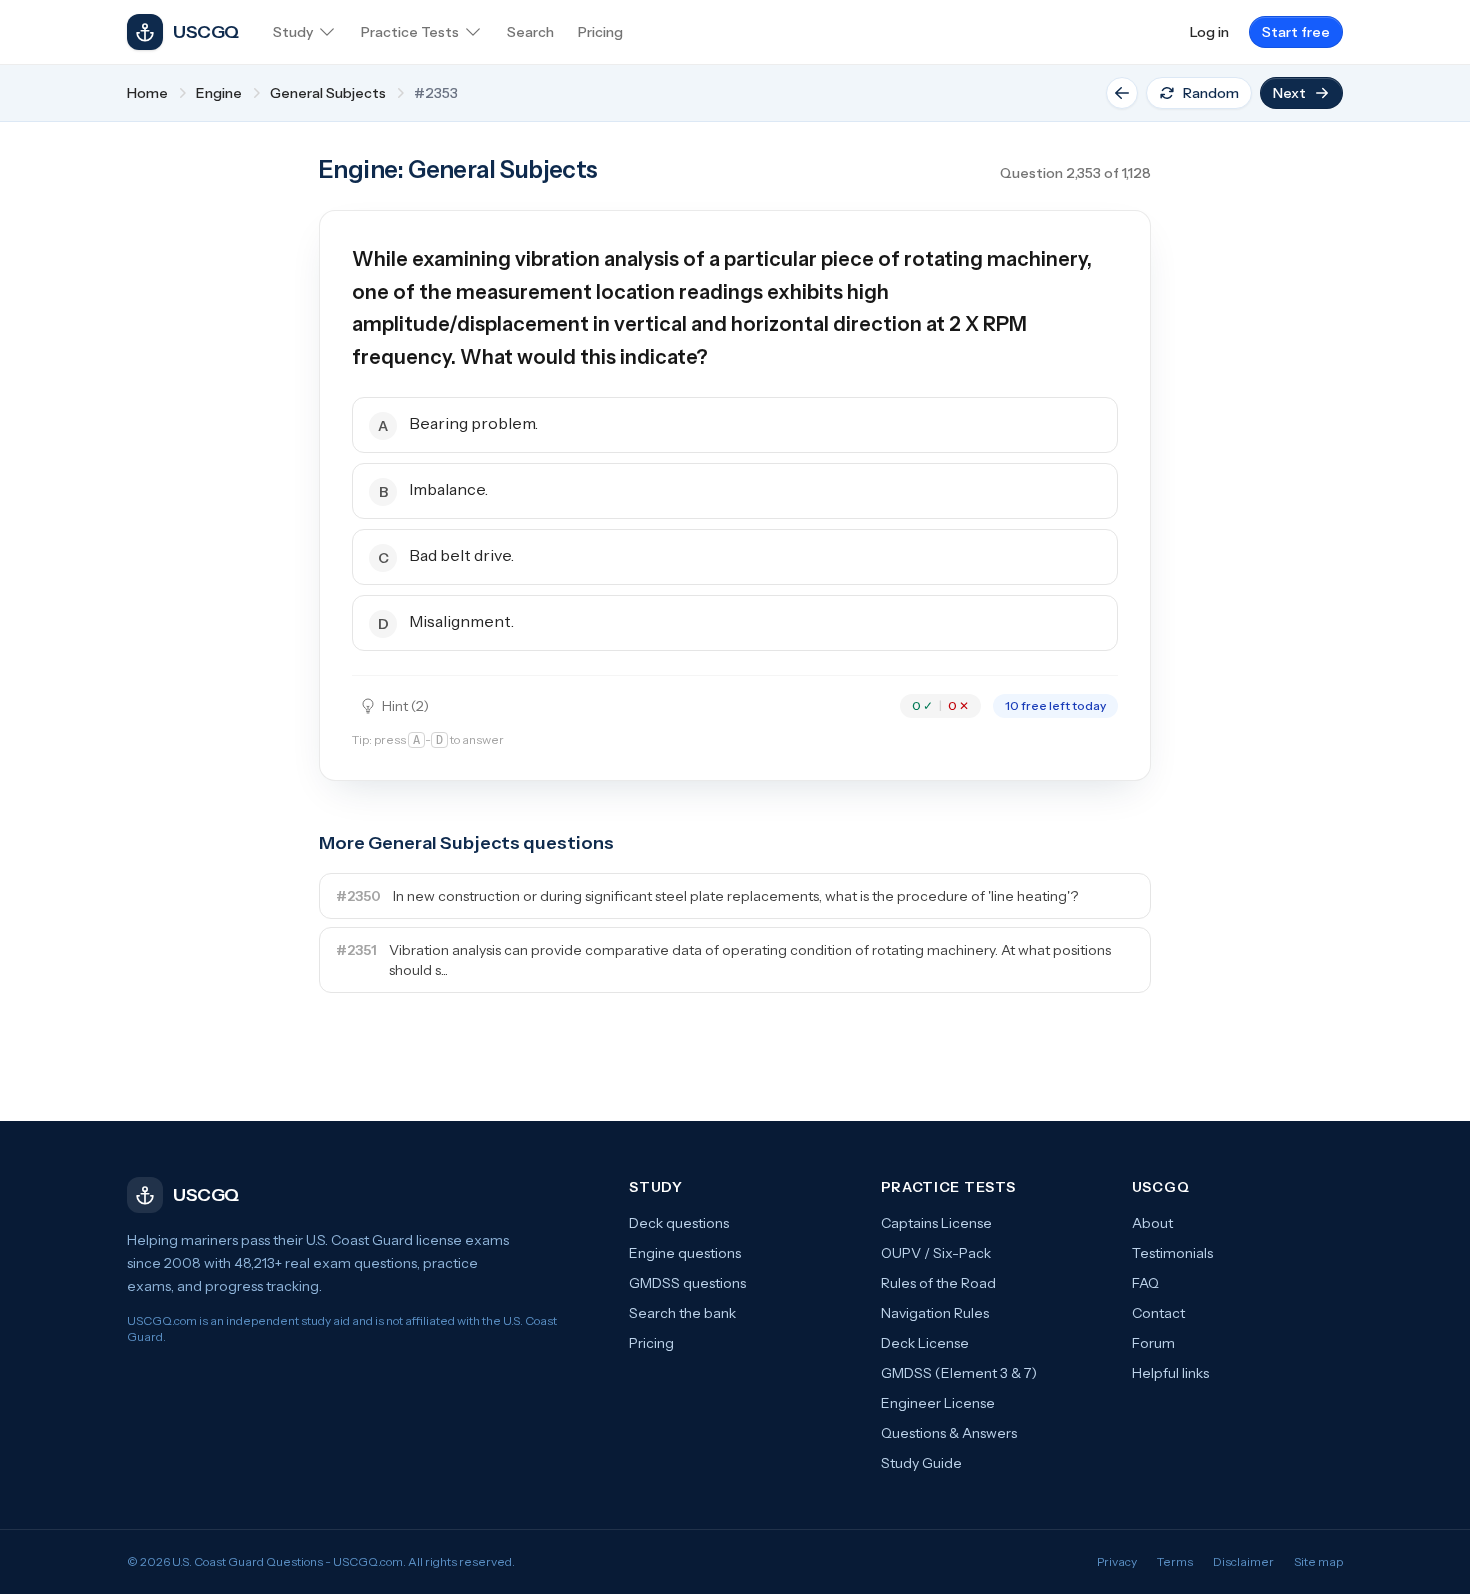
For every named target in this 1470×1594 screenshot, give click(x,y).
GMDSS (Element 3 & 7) (959, 1373)
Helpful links (1170, 1373)
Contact (1158, 1313)
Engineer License (938, 1403)
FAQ (1145, 1283)
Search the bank (682, 1313)
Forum (1153, 1343)
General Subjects (328, 93)
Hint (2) (405, 706)
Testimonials (1172, 1253)
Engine (219, 93)
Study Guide (921, 1463)
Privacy (1117, 1561)
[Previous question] (1122, 93)
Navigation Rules (935, 1313)
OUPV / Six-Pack (936, 1253)
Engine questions (685, 1253)
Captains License (936, 1223)
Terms (1175, 1561)
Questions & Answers (949, 1433)
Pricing (651, 1343)
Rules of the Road (938, 1283)
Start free (1296, 32)
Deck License (925, 1343)
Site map (1318, 1561)
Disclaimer (1243, 1561)
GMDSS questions (687, 1283)
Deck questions (679, 1223)
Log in (1209, 32)
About (1152, 1223)
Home (147, 93)
